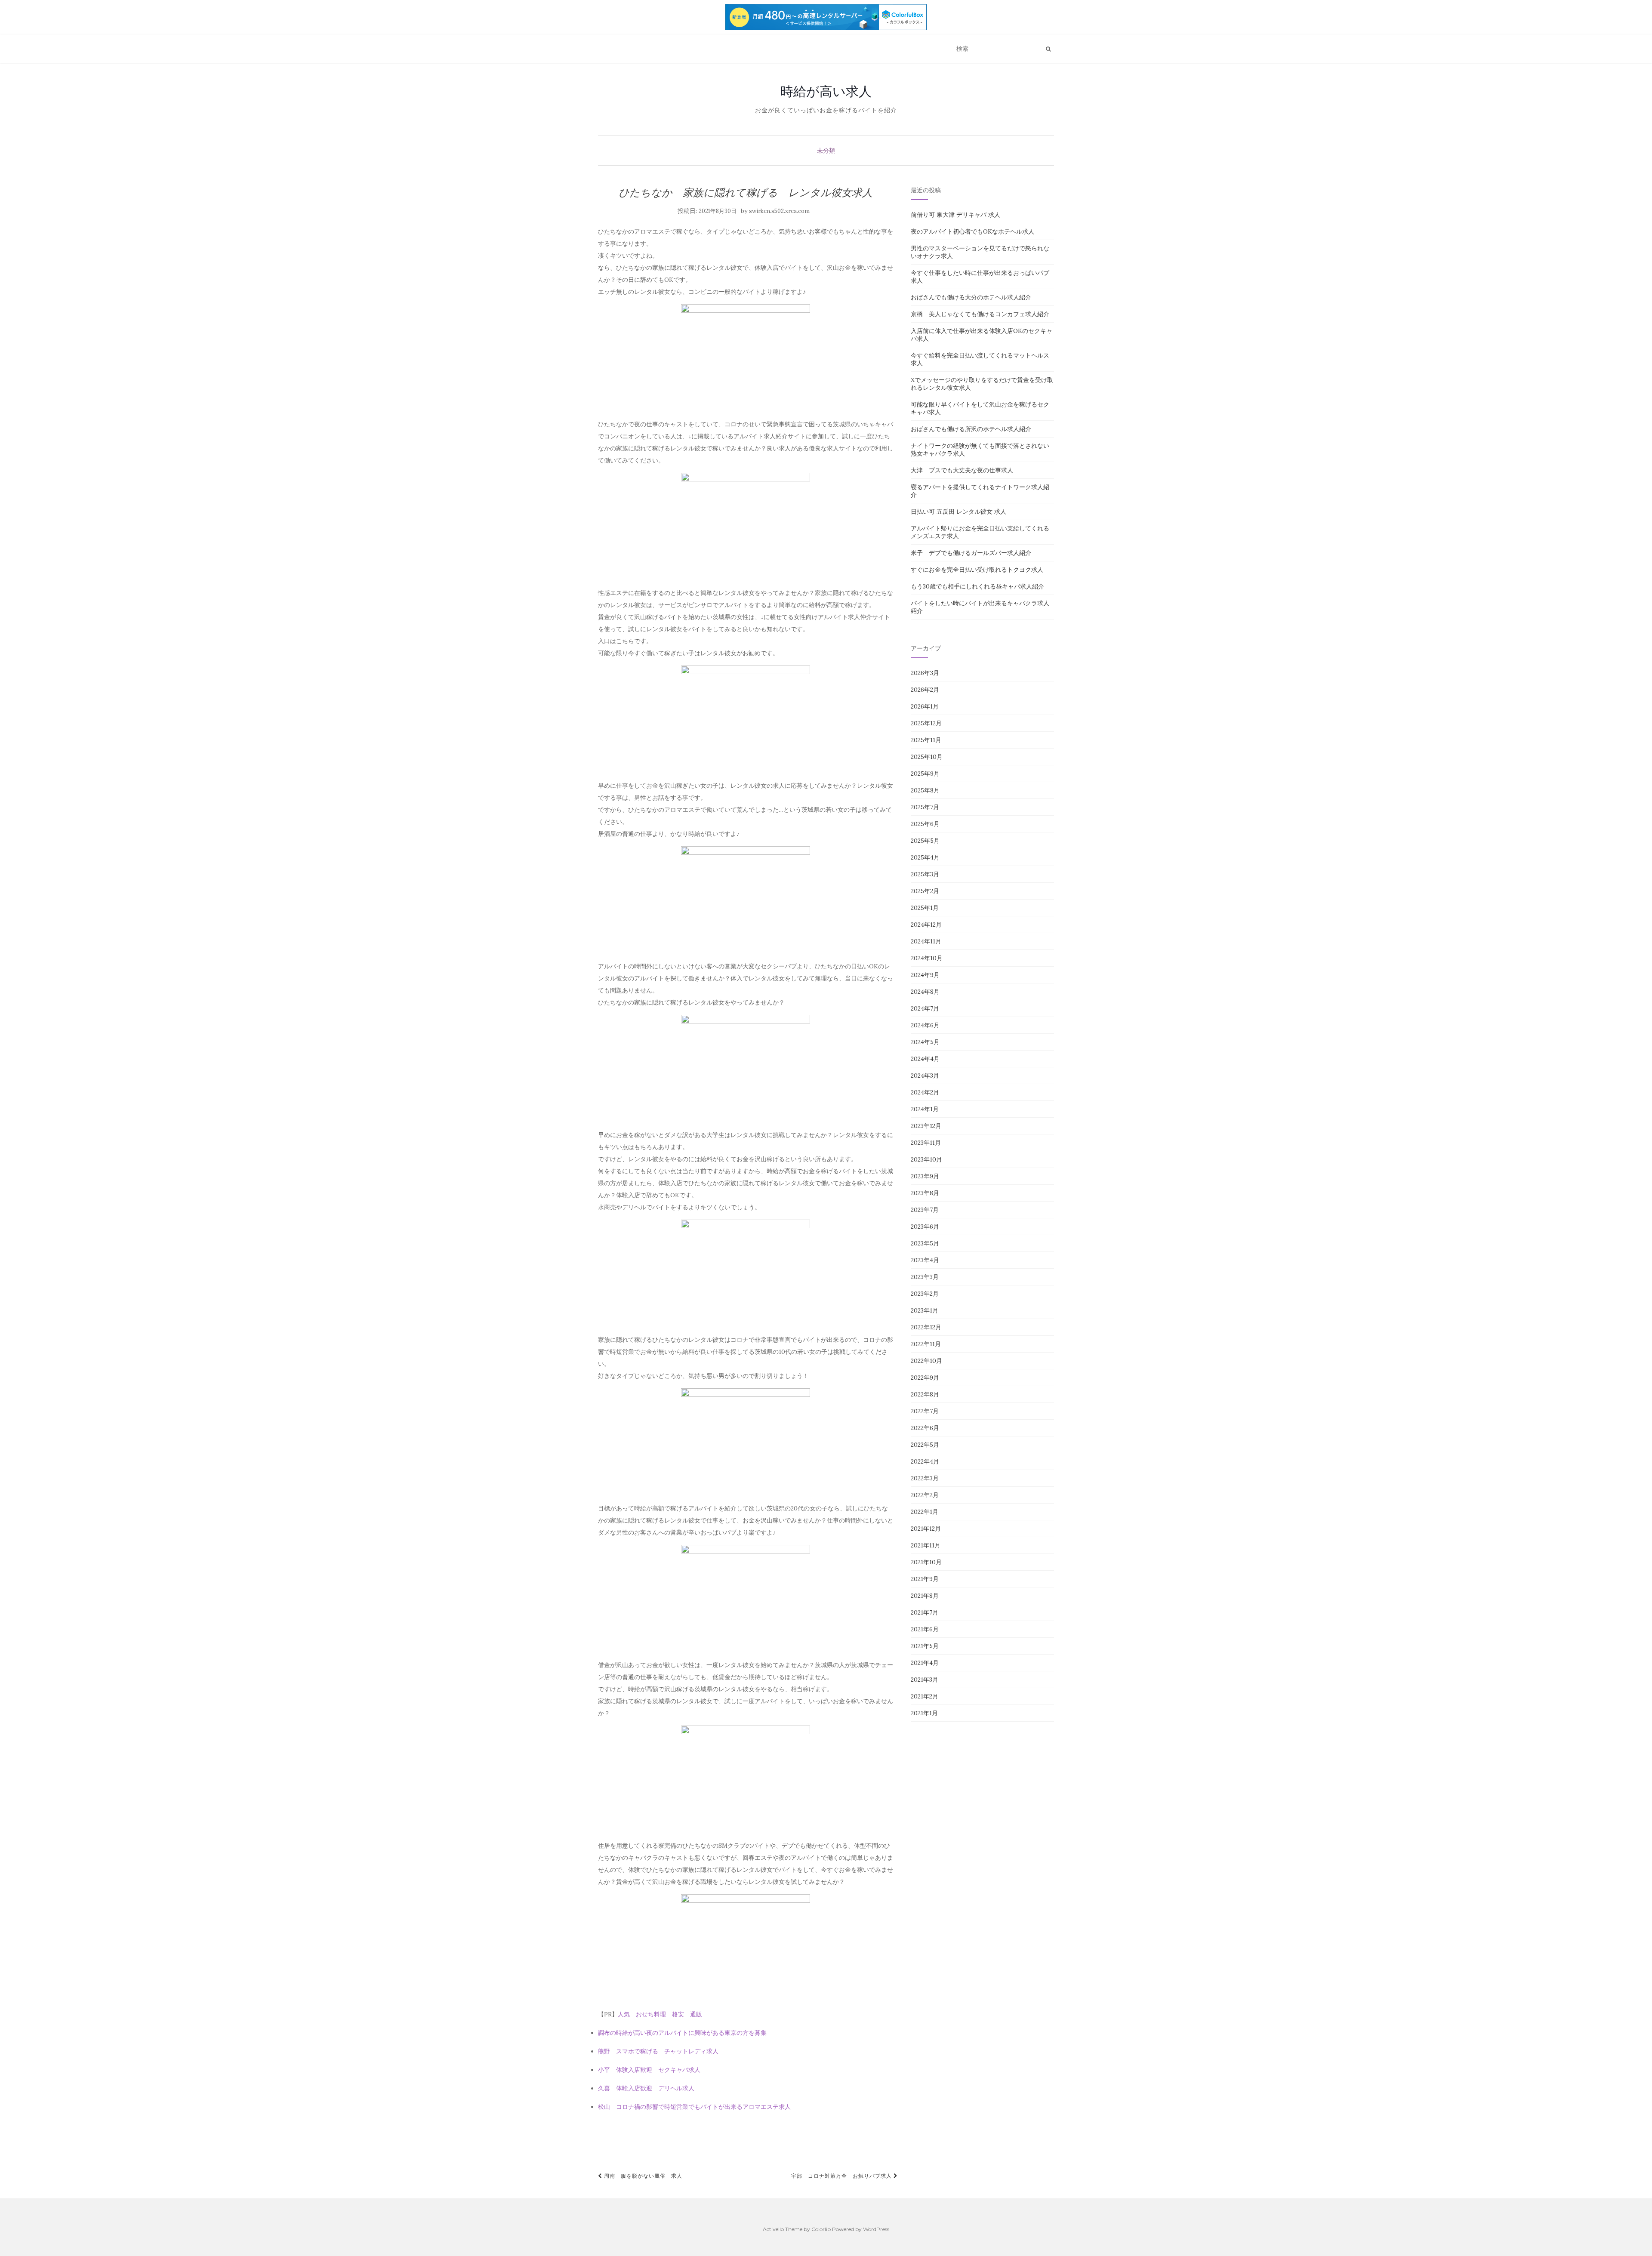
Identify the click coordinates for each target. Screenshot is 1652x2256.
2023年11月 (926, 1143)
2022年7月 (925, 1411)
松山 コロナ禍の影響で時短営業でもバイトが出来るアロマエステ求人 (694, 2107)
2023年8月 (925, 1193)
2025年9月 (925, 774)
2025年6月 (925, 824)
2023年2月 (925, 1294)
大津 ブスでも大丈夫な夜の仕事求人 (962, 470)
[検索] (1048, 49)
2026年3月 (925, 673)
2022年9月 (925, 1378)
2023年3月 (925, 1277)
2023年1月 (925, 1310)
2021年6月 (925, 1629)
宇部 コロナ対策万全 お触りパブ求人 (842, 2176)
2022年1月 (925, 1512)
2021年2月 (925, 1696)
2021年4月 (925, 1663)
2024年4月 (925, 1059)
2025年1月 (925, 908)
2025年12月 (926, 723)
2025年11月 (926, 740)
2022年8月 (925, 1394)
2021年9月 (925, 1579)
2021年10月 (926, 1562)
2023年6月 (925, 1227)
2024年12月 (926, 925)
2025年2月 (925, 891)
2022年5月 (925, 1445)
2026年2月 (925, 690)
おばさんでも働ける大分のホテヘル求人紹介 (971, 297)
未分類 (826, 151)
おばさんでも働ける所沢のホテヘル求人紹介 (971, 429)
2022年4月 (925, 1461)
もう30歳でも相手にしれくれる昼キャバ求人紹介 (977, 586)
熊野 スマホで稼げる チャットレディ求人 (658, 2051)
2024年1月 (925, 1109)
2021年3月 (925, 1680)
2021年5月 (925, 1646)
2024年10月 (927, 958)
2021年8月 (925, 1596)
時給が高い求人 (826, 91)
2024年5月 (925, 1042)
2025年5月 (925, 841)
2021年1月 (924, 1713)
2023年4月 (925, 1260)
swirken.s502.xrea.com (779, 211)
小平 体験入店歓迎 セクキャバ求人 (649, 2070)
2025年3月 (925, 874)
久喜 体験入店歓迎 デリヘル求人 (646, 2088)
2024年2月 (925, 1092)
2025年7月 (925, 807)
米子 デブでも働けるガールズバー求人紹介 (971, 553)
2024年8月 (925, 992)
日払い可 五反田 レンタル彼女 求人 (959, 512)
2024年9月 (925, 975)
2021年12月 (926, 1529)
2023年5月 (925, 1243)
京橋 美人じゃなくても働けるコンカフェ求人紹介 (980, 314)
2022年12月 (926, 1327)
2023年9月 (925, 1176)
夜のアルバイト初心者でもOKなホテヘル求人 (972, 231)
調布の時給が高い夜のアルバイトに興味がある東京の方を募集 (682, 2033)
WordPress (876, 2229)
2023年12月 (926, 1126)
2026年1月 (925, 706)
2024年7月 (925, 1008)
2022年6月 (925, 1428)
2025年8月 (925, 790)
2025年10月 (927, 757)
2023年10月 (926, 1159)
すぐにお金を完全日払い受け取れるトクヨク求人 (977, 570)
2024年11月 (926, 941)
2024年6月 (925, 1025)
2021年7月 (925, 1612)
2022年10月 (926, 1361)
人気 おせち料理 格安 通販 (660, 2014)
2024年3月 (925, 1076)
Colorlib (821, 2229)
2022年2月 (925, 1495)
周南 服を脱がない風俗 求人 (642, 2176)
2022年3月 (925, 1478)
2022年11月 (926, 1344)
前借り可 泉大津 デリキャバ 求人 (955, 215)
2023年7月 (925, 1210)
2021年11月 (926, 1545)
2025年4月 (925, 857)
